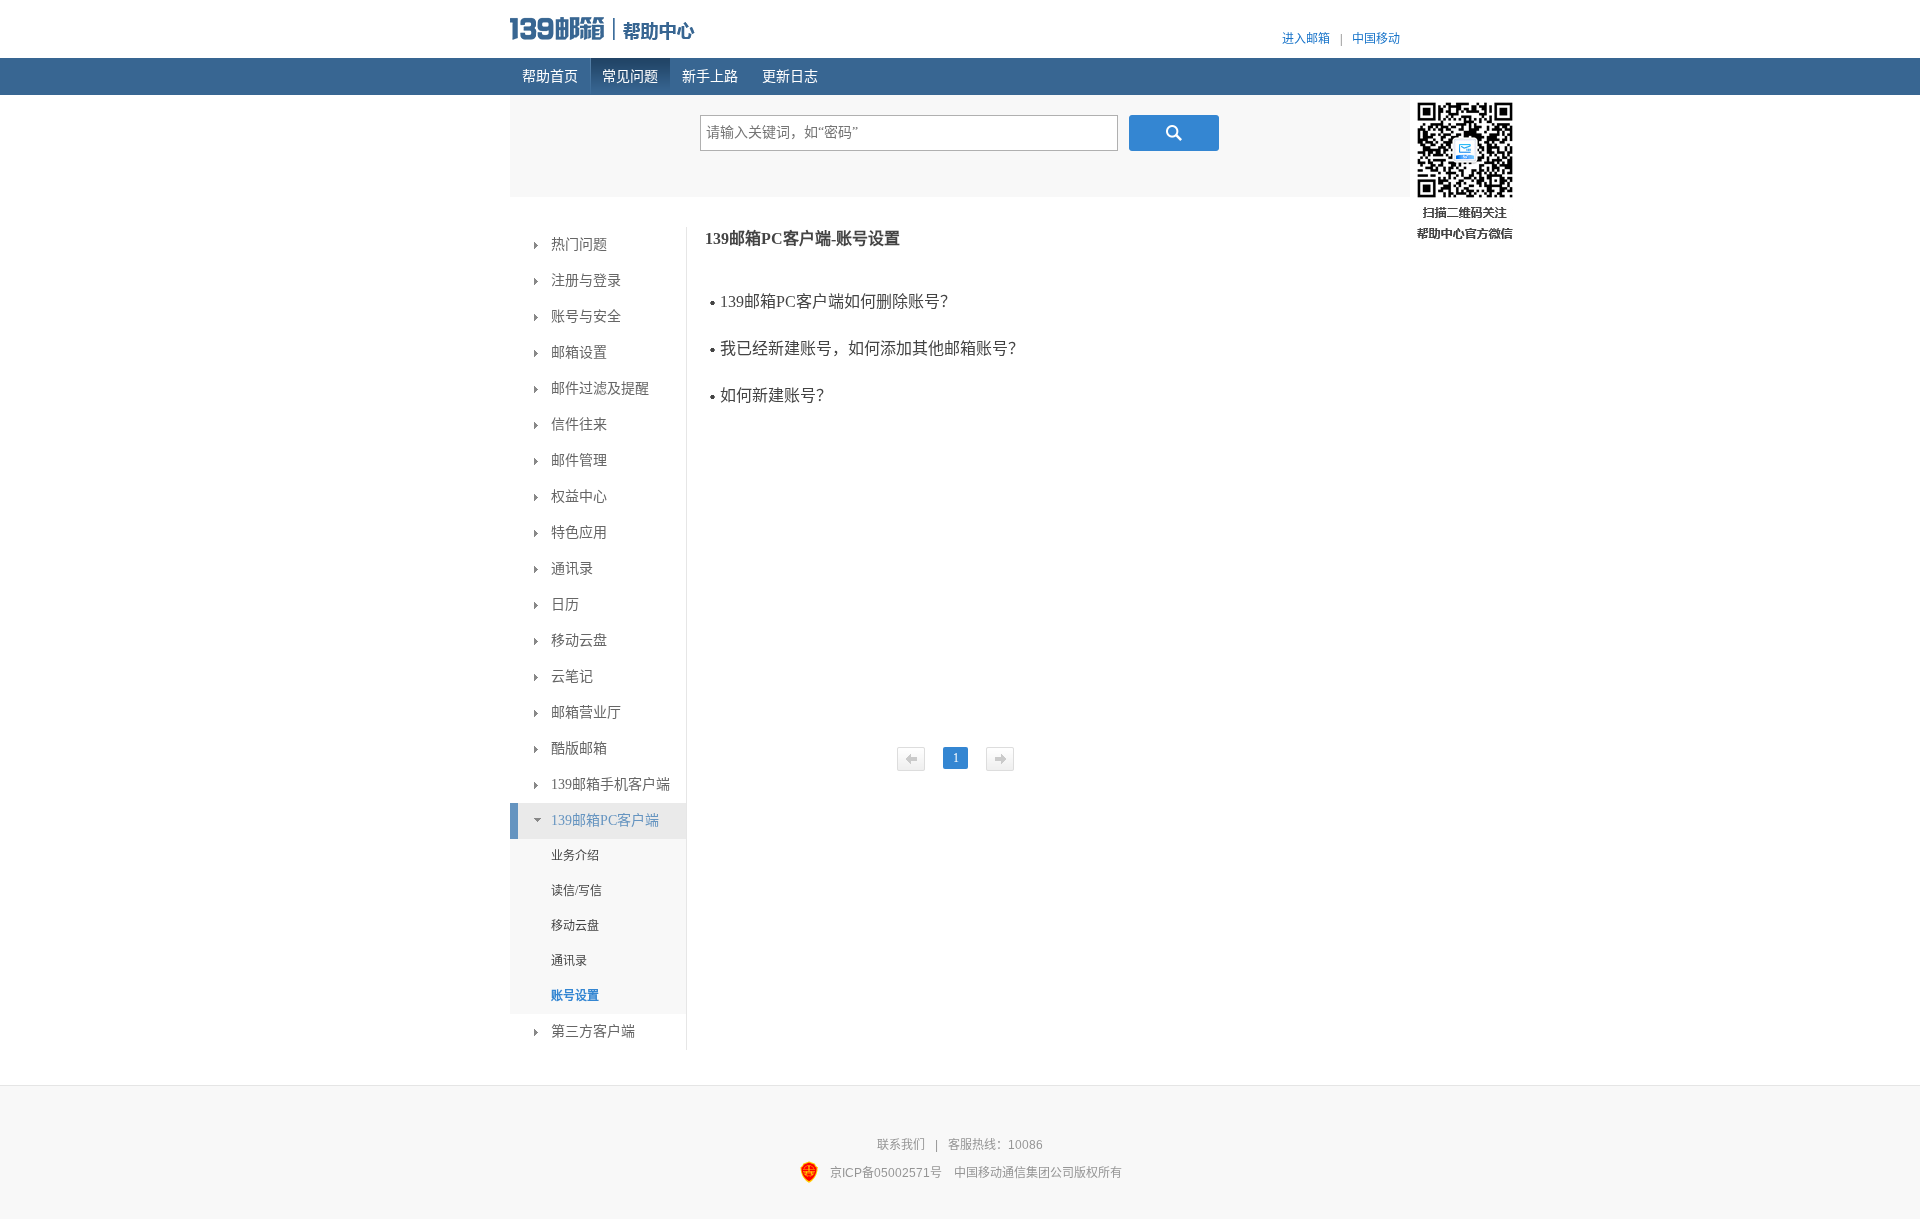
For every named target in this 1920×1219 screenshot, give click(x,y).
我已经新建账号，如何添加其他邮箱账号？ (872, 348)
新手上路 (710, 76)
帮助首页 (550, 76)
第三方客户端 (593, 1031)
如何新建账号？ (776, 395)
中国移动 (1376, 39)
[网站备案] (814, 1173)
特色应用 (579, 532)
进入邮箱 (1306, 39)
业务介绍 (575, 856)
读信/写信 (576, 891)
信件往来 (579, 424)
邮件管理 (579, 460)
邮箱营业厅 (586, 712)
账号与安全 (586, 316)
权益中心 (579, 496)
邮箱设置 (579, 352)
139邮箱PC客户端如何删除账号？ (838, 301)
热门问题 (579, 244)
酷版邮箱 (579, 748)
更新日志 (790, 76)
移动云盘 (579, 640)
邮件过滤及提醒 (600, 388)
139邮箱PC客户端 (605, 820)
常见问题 (630, 76)
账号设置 (575, 996)
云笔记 (572, 676)
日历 (565, 604)
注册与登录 (586, 280)
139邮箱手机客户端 (610, 784)
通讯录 (572, 568)
